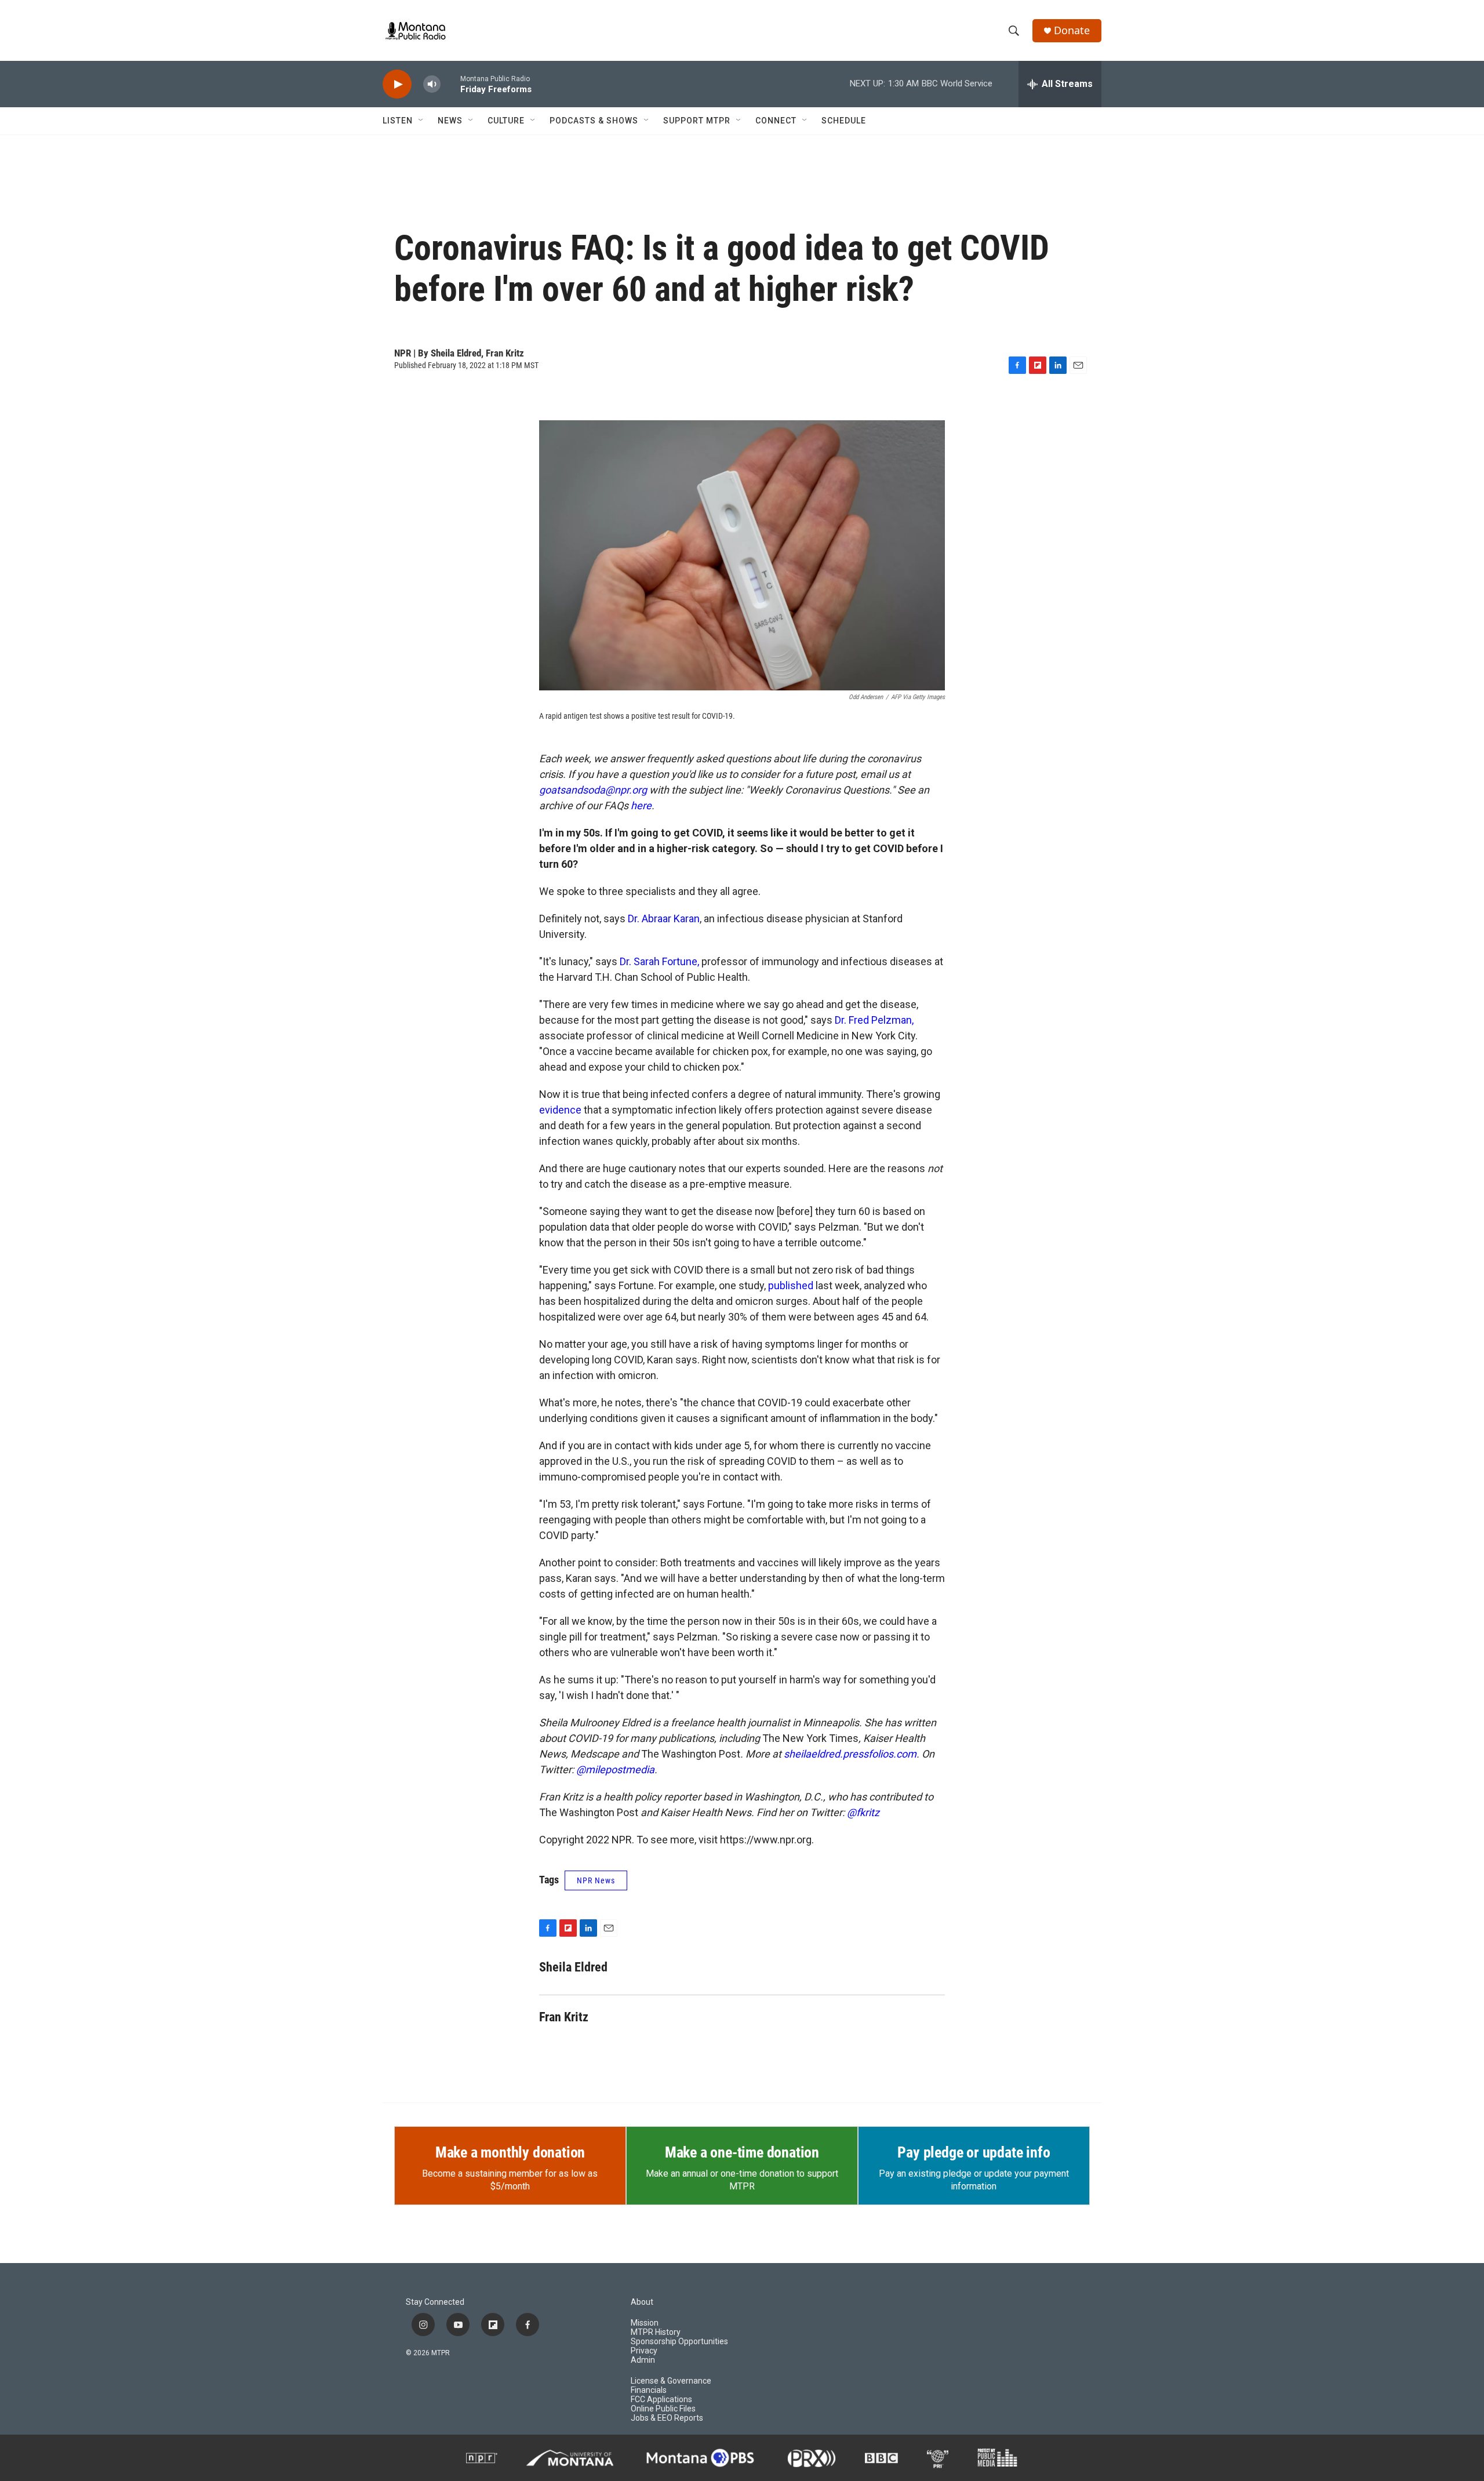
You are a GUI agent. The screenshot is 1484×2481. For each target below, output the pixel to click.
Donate (1072, 30)
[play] (397, 84)
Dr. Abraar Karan (664, 918)
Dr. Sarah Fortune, (659, 961)
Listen (398, 121)
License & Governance (671, 2381)
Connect (776, 121)
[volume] (432, 84)
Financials (649, 2390)
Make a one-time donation (742, 2152)
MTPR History (656, 2332)
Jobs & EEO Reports (667, 2418)
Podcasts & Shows (594, 121)
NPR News (596, 1880)
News (450, 121)
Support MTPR (697, 121)
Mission (645, 2323)
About (642, 2302)
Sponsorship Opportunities (679, 2342)
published (791, 1285)
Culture (506, 121)
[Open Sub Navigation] (421, 121)
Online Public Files (663, 2409)
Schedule (844, 121)
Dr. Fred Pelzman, (874, 1020)
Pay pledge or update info (974, 2152)
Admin (643, 2360)
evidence (560, 1110)
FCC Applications (661, 2400)
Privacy (644, 2351)
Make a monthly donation (510, 2152)
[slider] (450, 84)
